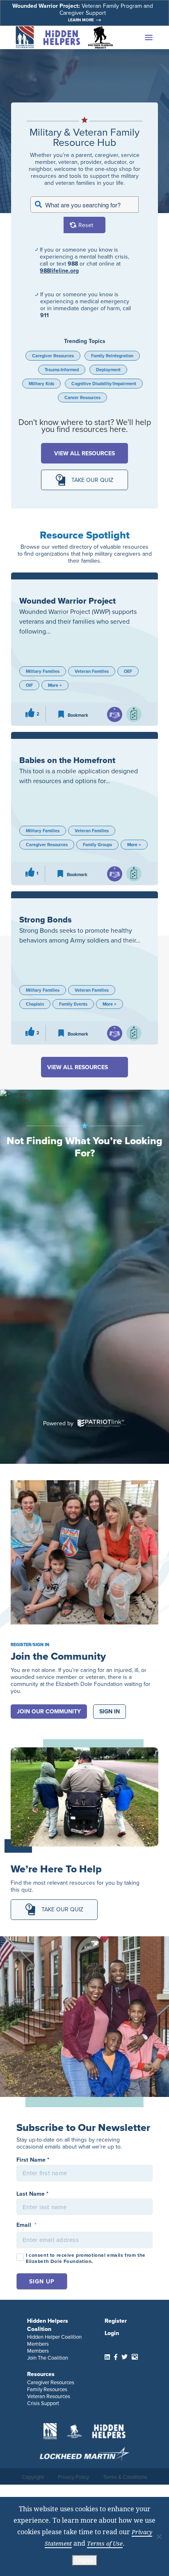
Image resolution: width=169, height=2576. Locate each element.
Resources (41, 2374)
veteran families (92, 671)
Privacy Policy (73, 2477)
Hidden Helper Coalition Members (54, 2340)
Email (26, 2225)
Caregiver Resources (53, 356)
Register (116, 2321)
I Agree (85, 2560)
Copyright (33, 2477)
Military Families (43, 671)
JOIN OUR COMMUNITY (49, 1712)
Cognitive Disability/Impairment (104, 384)
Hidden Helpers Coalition (48, 2325)
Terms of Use (105, 2543)
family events (73, 1004)
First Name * (33, 2160)
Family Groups (97, 845)
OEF (128, 671)
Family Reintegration (112, 356)
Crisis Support (43, 2403)
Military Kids (41, 384)
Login (112, 2333)
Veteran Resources (49, 2396)
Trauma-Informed (62, 370)
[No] (159, 2537)
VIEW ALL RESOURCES (84, 453)
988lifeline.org (59, 271)
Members (38, 2351)
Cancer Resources (82, 398)
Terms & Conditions (125, 2477)
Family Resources (47, 2389)
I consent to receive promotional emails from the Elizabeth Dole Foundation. (86, 2258)
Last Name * (32, 2194)
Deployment (108, 370)
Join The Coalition (48, 2358)
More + (55, 685)
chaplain (35, 1004)
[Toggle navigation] (137, 38)
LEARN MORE (81, 20)
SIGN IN (110, 1712)
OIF (29, 685)
